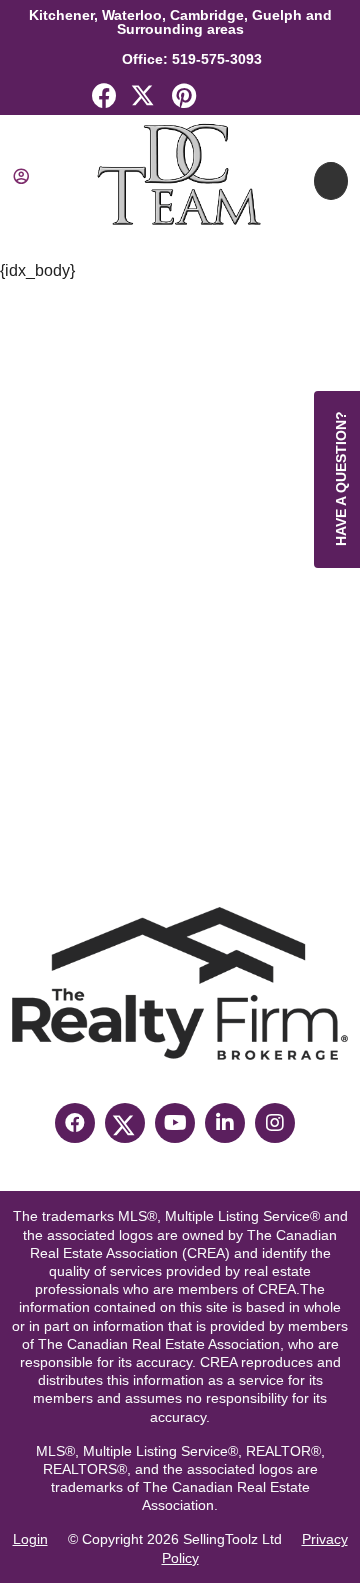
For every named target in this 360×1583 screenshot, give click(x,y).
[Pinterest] (184, 99)
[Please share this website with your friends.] (264, 99)
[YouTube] (175, 1123)
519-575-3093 (215, 59)
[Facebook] (104, 99)
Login (30, 1539)
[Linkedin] (225, 1123)
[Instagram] (275, 1123)
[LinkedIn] (224, 99)
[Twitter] (144, 99)
